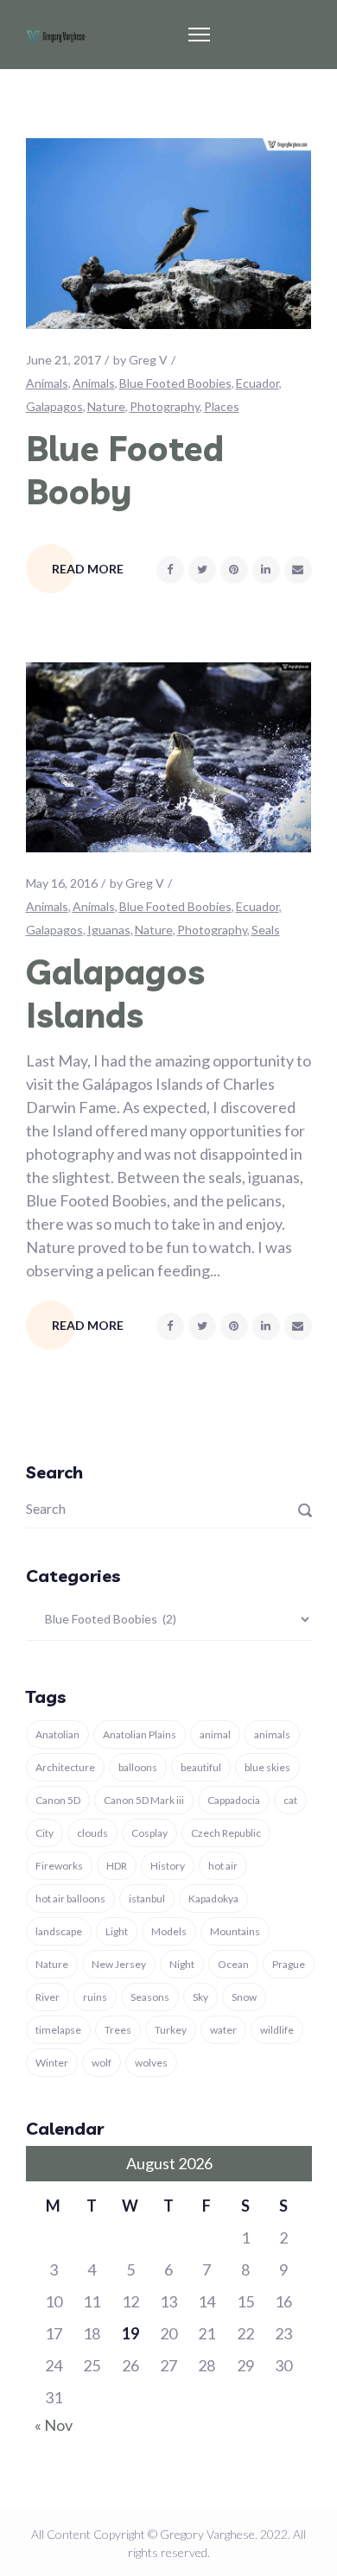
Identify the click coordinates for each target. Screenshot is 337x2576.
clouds (92, 1833)
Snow (244, 1997)
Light (117, 1931)
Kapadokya (213, 1899)
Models (169, 1931)
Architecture (65, 1767)
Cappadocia (234, 1800)
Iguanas (109, 930)
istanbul (147, 1899)
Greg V (148, 360)
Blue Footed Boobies (175, 383)
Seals (266, 930)
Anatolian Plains (140, 1734)
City (45, 1833)
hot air (223, 1866)
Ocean (233, 1964)
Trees (118, 2030)
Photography (165, 406)
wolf (102, 2063)
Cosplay (149, 1833)
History (168, 1866)
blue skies (267, 1767)
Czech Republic (226, 1833)
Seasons (150, 1997)
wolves (151, 2063)
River (48, 1997)
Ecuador (258, 383)
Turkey (171, 2030)
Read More (88, 569)
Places (222, 406)
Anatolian (57, 1734)
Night (182, 1964)
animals (272, 1734)
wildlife (277, 2030)
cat (290, 1800)
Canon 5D (58, 1800)
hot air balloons (70, 1899)
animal (215, 1734)
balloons (138, 1767)
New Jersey (119, 1964)
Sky (200, 1997)
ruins (95, 1997)
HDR (117, 1866)
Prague (289, 1964)
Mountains (235, 1931)
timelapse (58, 2030)
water (223, 2030)
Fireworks (59, 1866)
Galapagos (54, 406)
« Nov (54, 2425)
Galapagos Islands (115, 993)
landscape (59, 1931)
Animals (47, 383)
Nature (106, 406)
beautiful (201, 1767)
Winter (52, 2063)
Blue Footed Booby (125, 470)
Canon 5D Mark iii (144, 1800)
